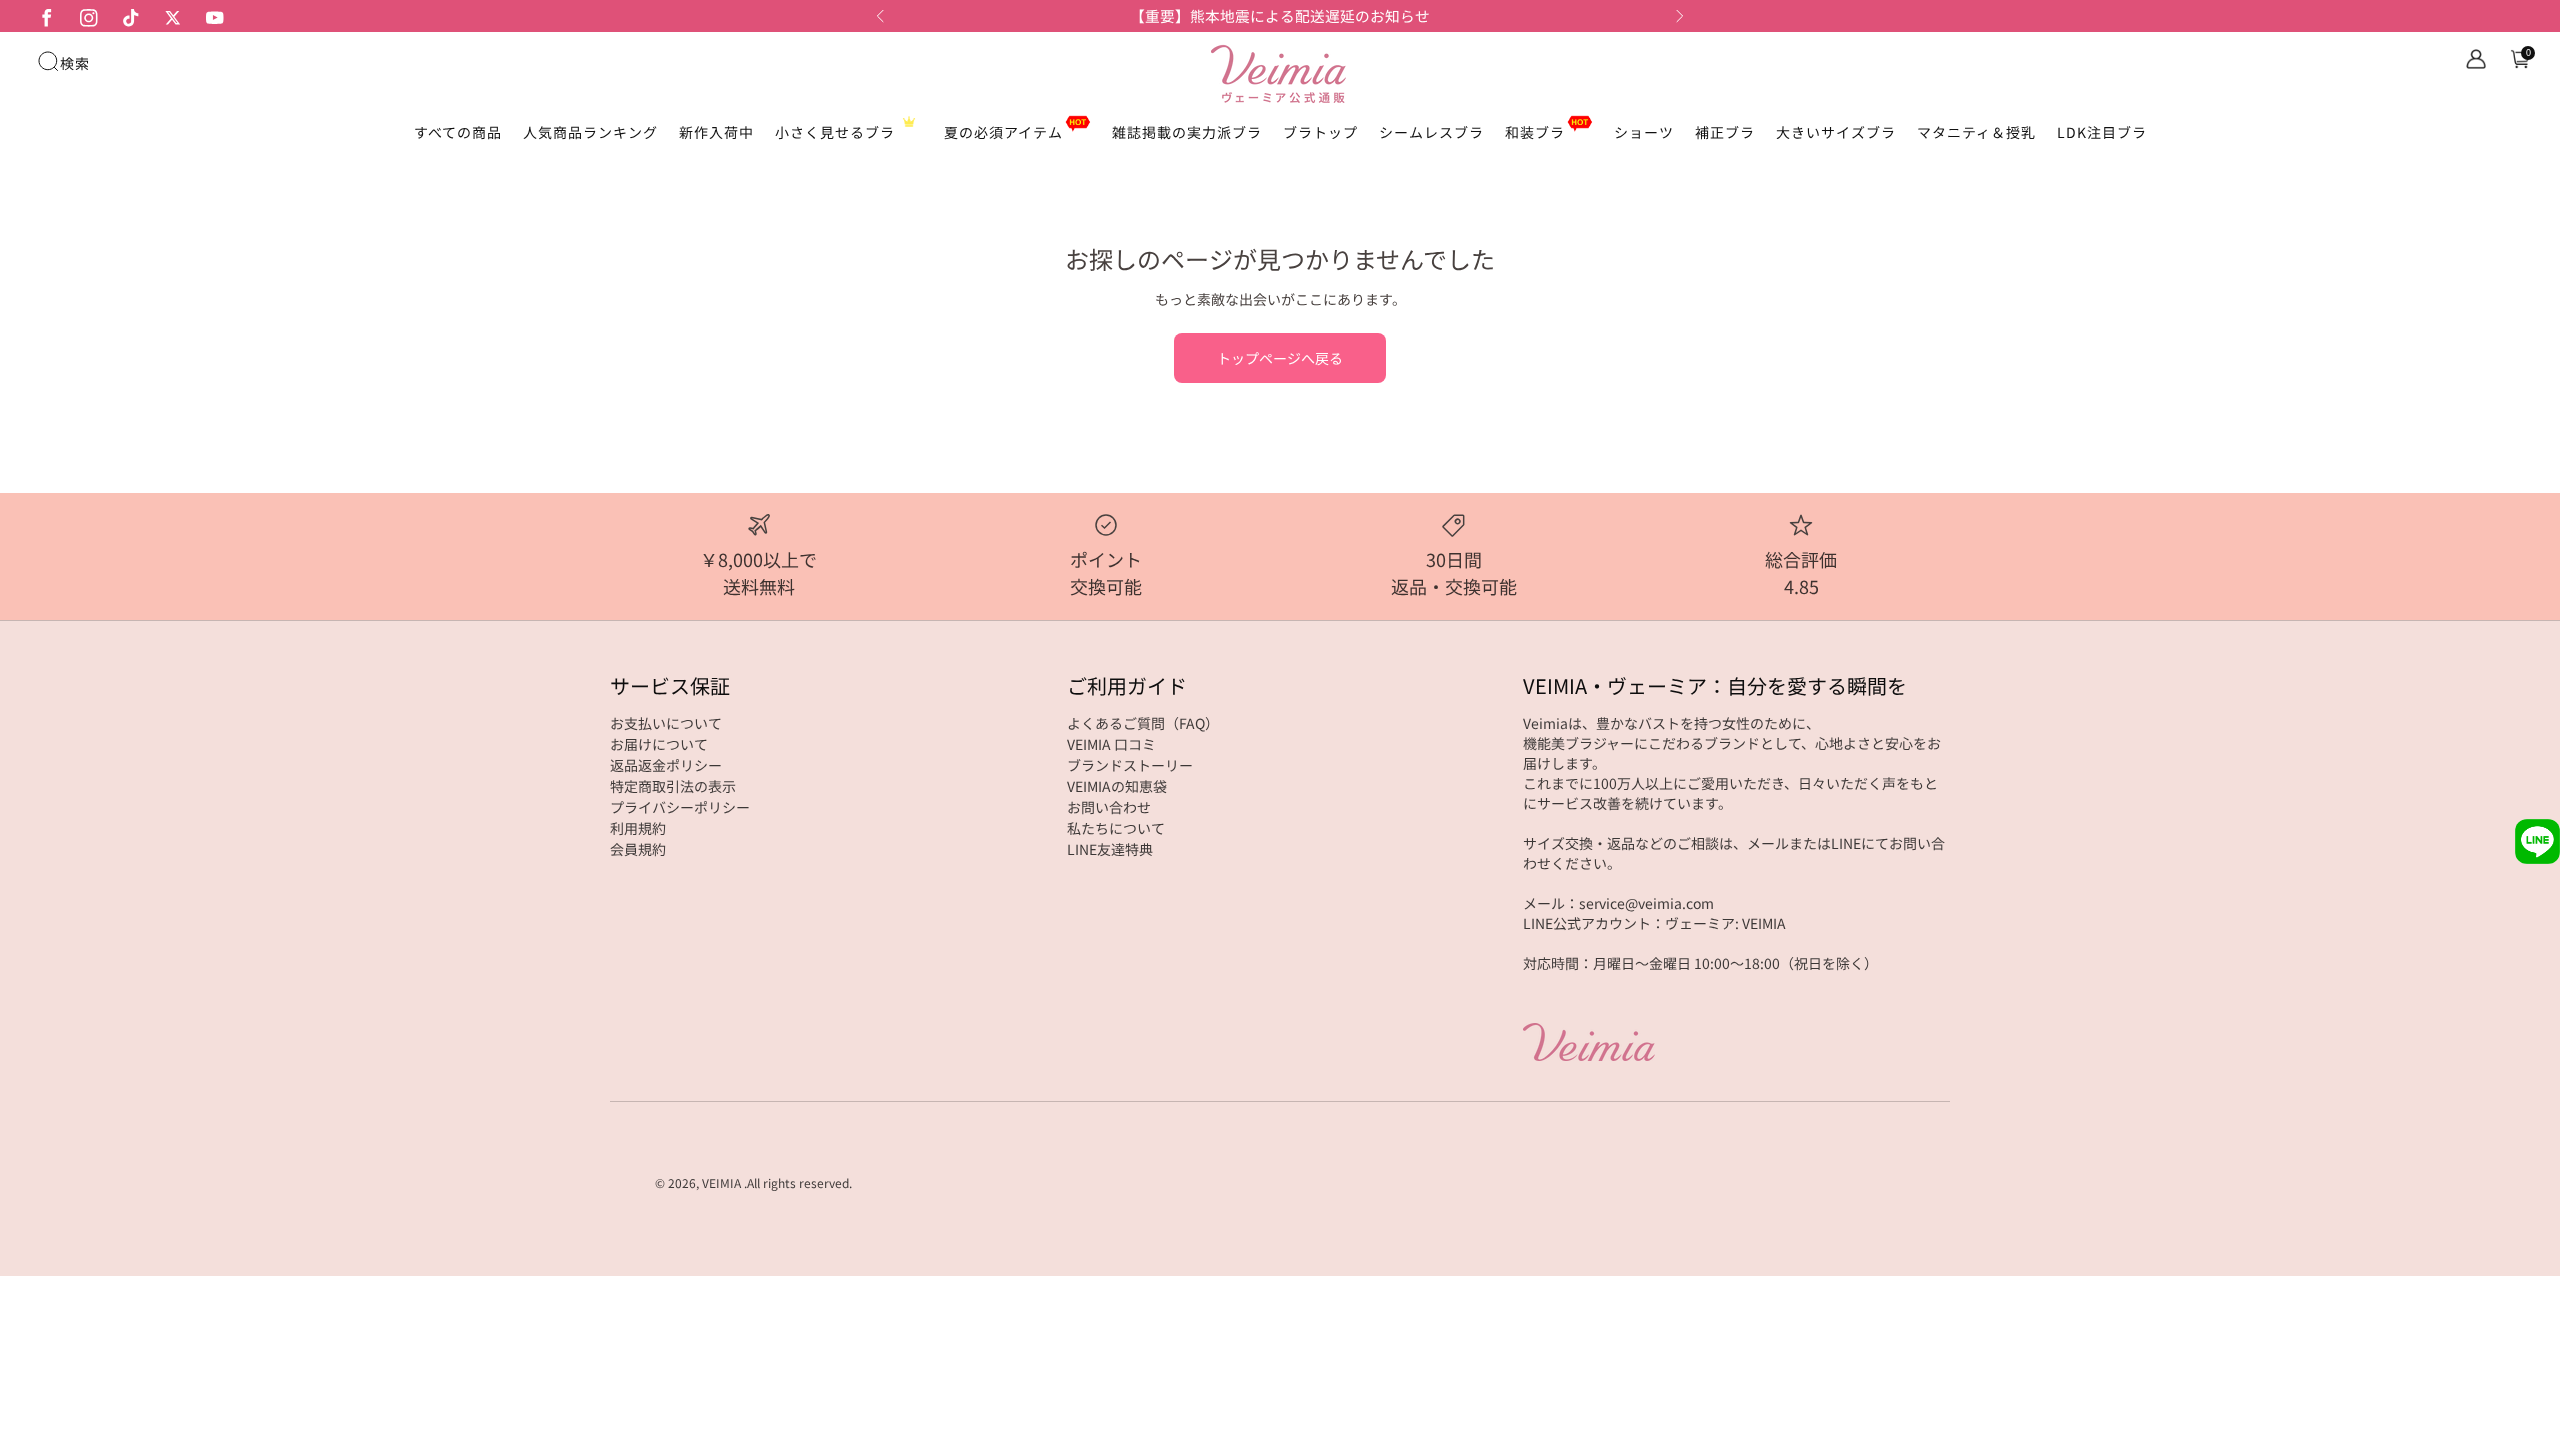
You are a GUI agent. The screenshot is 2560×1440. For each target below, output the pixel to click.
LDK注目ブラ (2102, 132)
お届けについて (659, 744)
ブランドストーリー (1130, 765)
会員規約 (638, 849)
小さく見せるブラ (835, 132)
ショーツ (1644, 132)
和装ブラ (1535, 132)
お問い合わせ (1109, 807)
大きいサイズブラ (1836, 132)
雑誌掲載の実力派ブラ (1187, 132)
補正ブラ (1725, 132)
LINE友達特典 (1110, 849)
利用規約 (638, 828)
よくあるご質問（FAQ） (1143, 723)
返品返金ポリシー (666, 765)
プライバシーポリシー (680, 807)
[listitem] (1280, 16)
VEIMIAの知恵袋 (1117, 786)
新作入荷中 (716, 132)
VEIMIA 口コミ (1111, 744)
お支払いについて (666, 723)
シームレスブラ (1431, 132)
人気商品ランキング (590, 132)
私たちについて (1116, 828)
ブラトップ (1320, 132)
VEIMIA (721, 1182)
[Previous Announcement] (880, 16)
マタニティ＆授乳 (1976, 132)
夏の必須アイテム (1003, 132)
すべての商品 (458, 132)
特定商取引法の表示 (673, 786)
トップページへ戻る (1280, 358)
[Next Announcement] (1680, 16)
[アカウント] (2476, 59)
